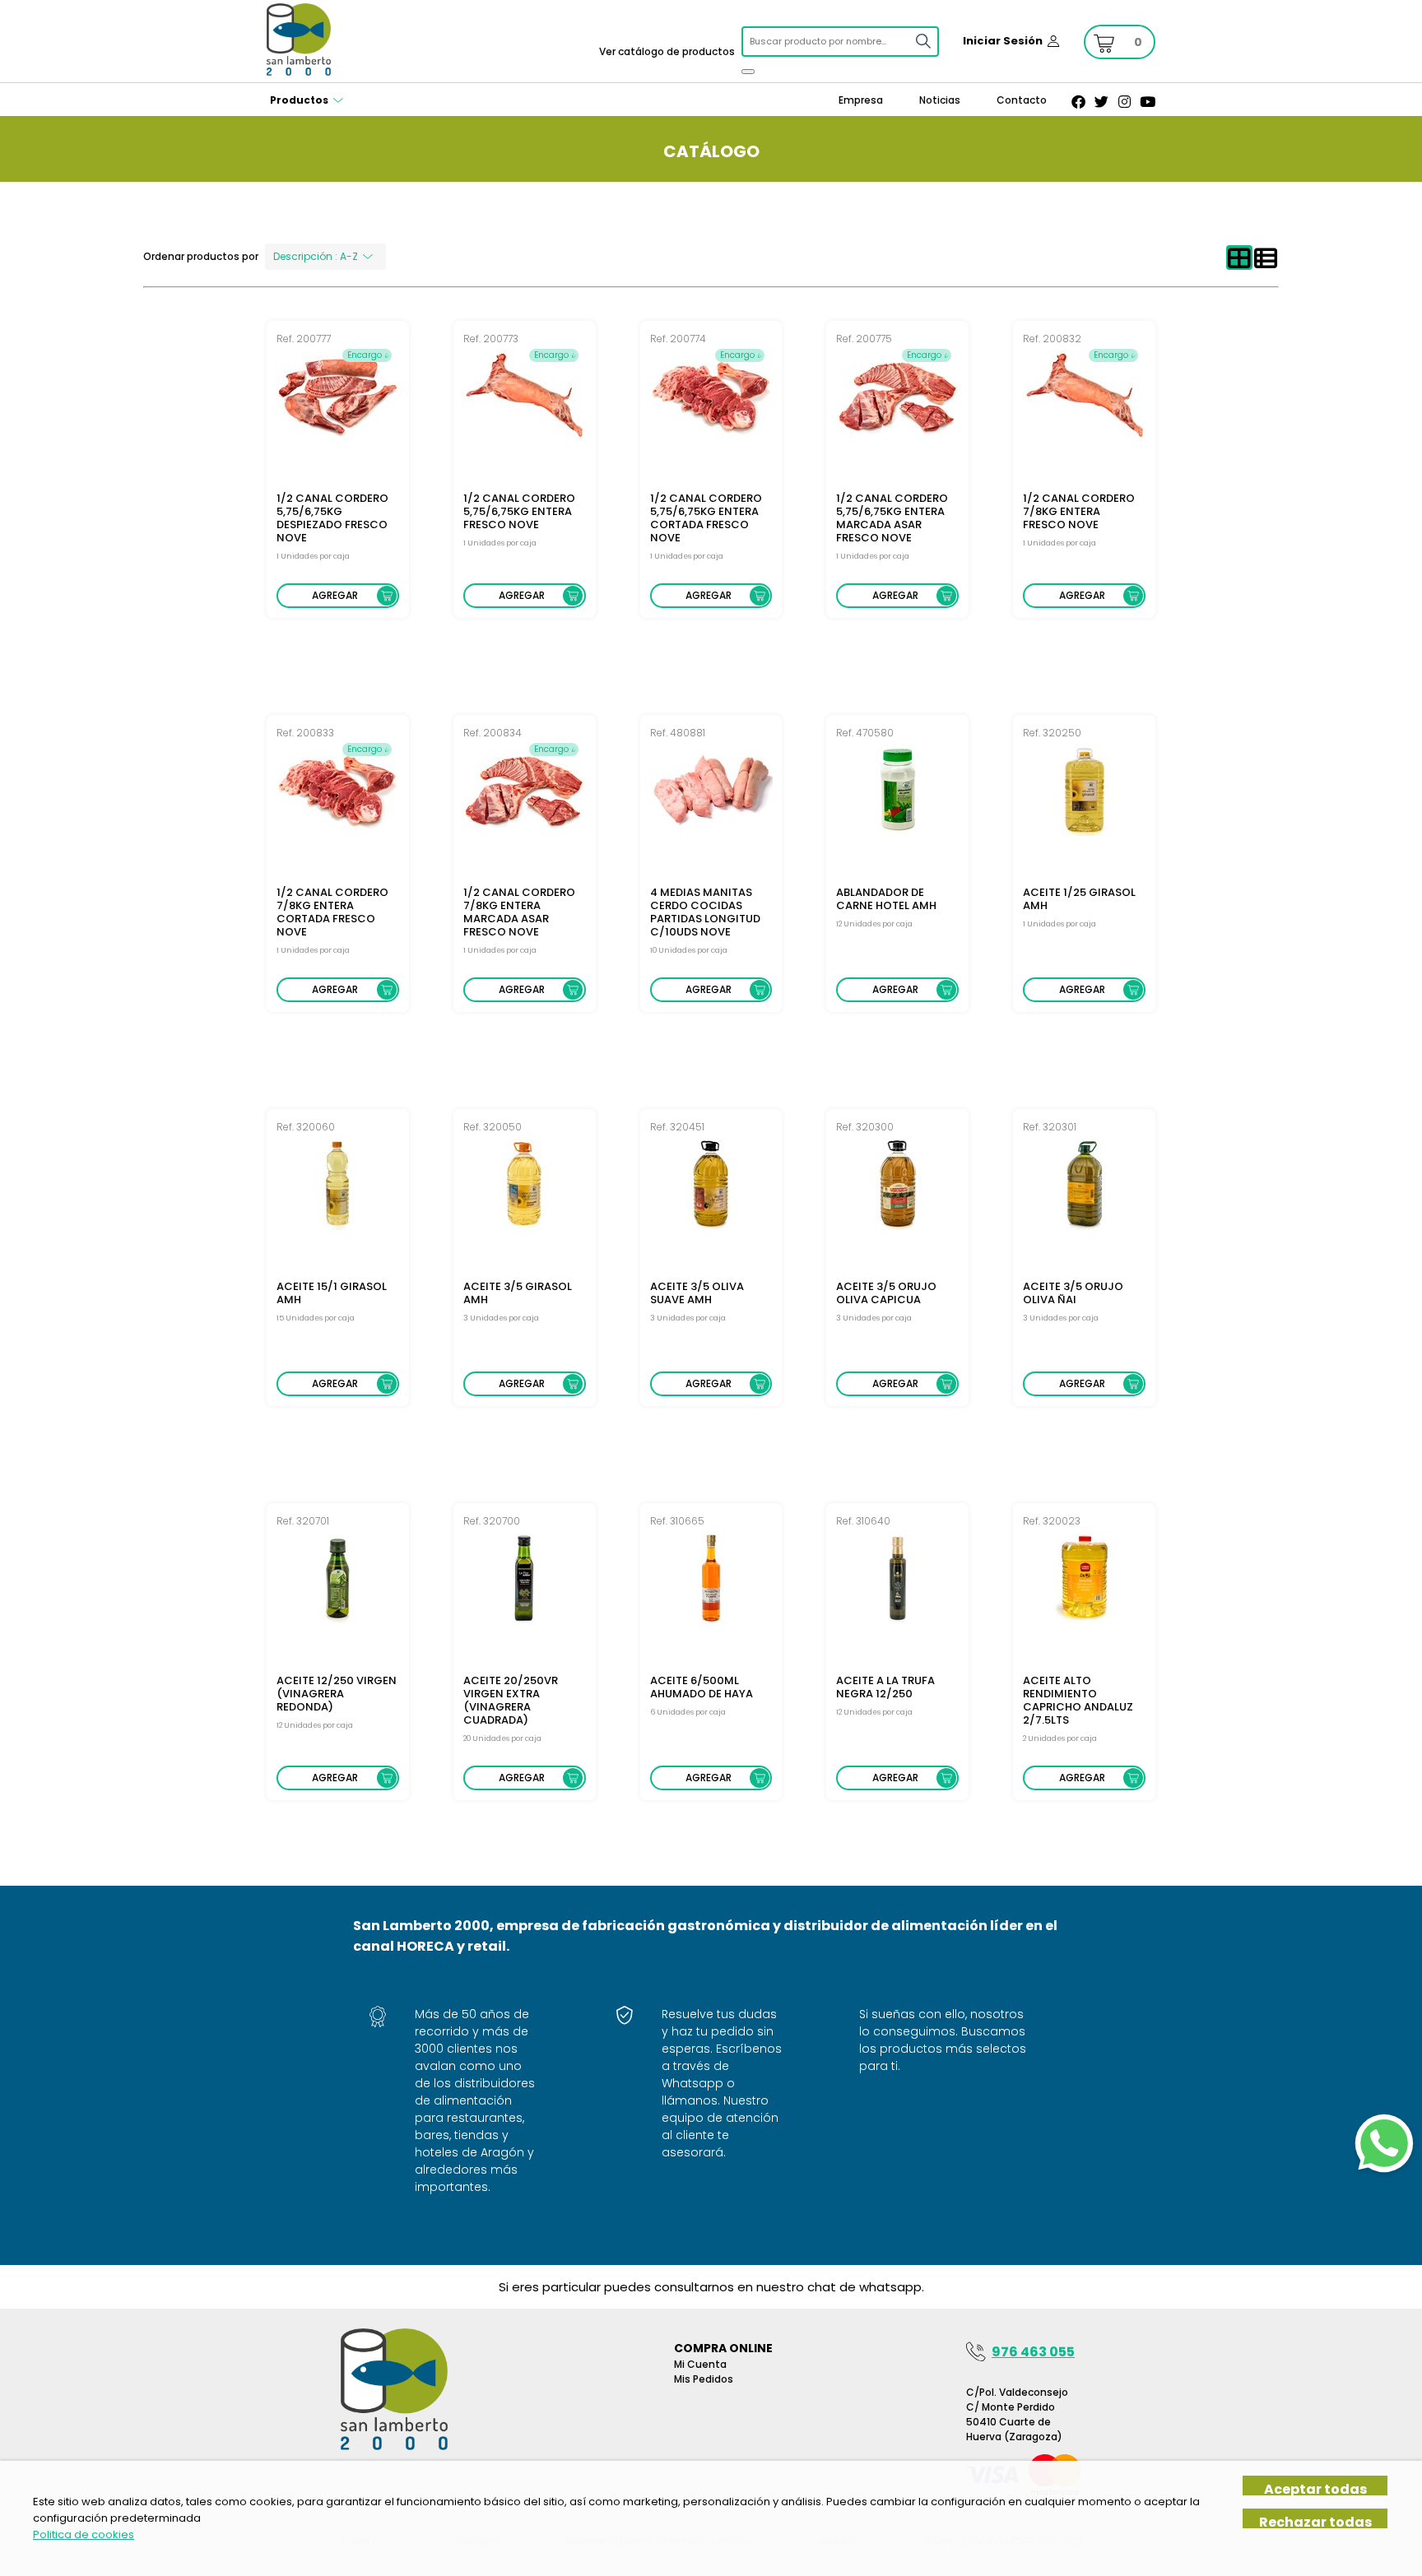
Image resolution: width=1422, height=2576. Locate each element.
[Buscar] (748, 72)
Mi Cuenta (700, 2364)
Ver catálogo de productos (667, 51)
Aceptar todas (1315, 2488)
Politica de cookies (84, 2534)
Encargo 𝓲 (367, 355)
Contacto (1022, 100)
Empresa (861, 100)
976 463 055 (1033, 2352)
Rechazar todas (1315, 2521)
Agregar (335, 595)
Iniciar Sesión (1003, 41)
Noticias (940, 100)
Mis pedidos (704, 2379)
